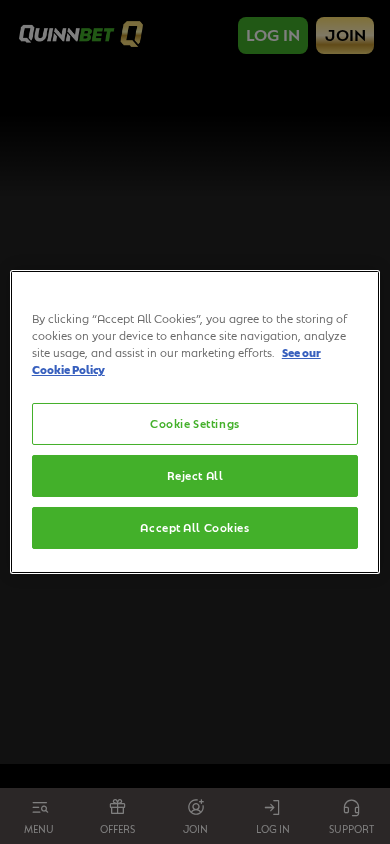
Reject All (195, 475)
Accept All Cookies (194, 527)
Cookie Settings (195, 423)
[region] (195, 422)
